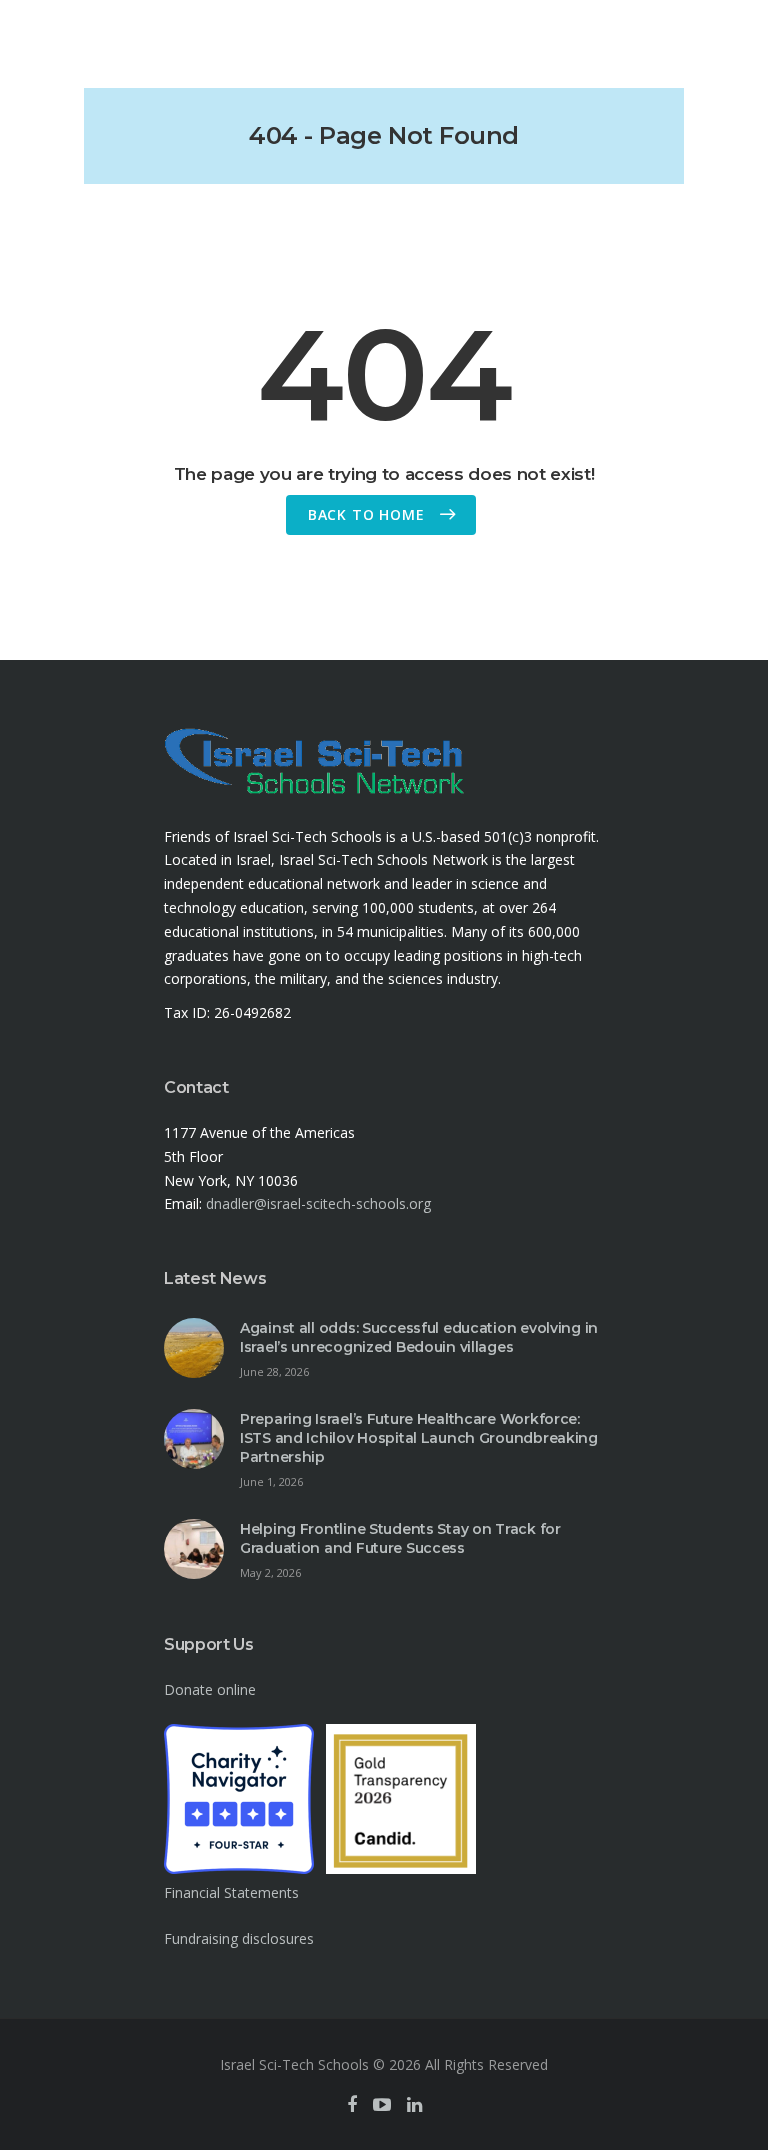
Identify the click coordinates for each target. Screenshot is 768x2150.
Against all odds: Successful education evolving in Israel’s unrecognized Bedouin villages (419, 1337)
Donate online (210, 1689)
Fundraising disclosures (239, 1938)
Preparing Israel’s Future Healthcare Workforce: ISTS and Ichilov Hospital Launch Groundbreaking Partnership (419, 1438)
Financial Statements (231, 1892)
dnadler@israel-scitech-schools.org (318, 1203)
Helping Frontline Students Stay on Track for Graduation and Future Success (400, 1538)
